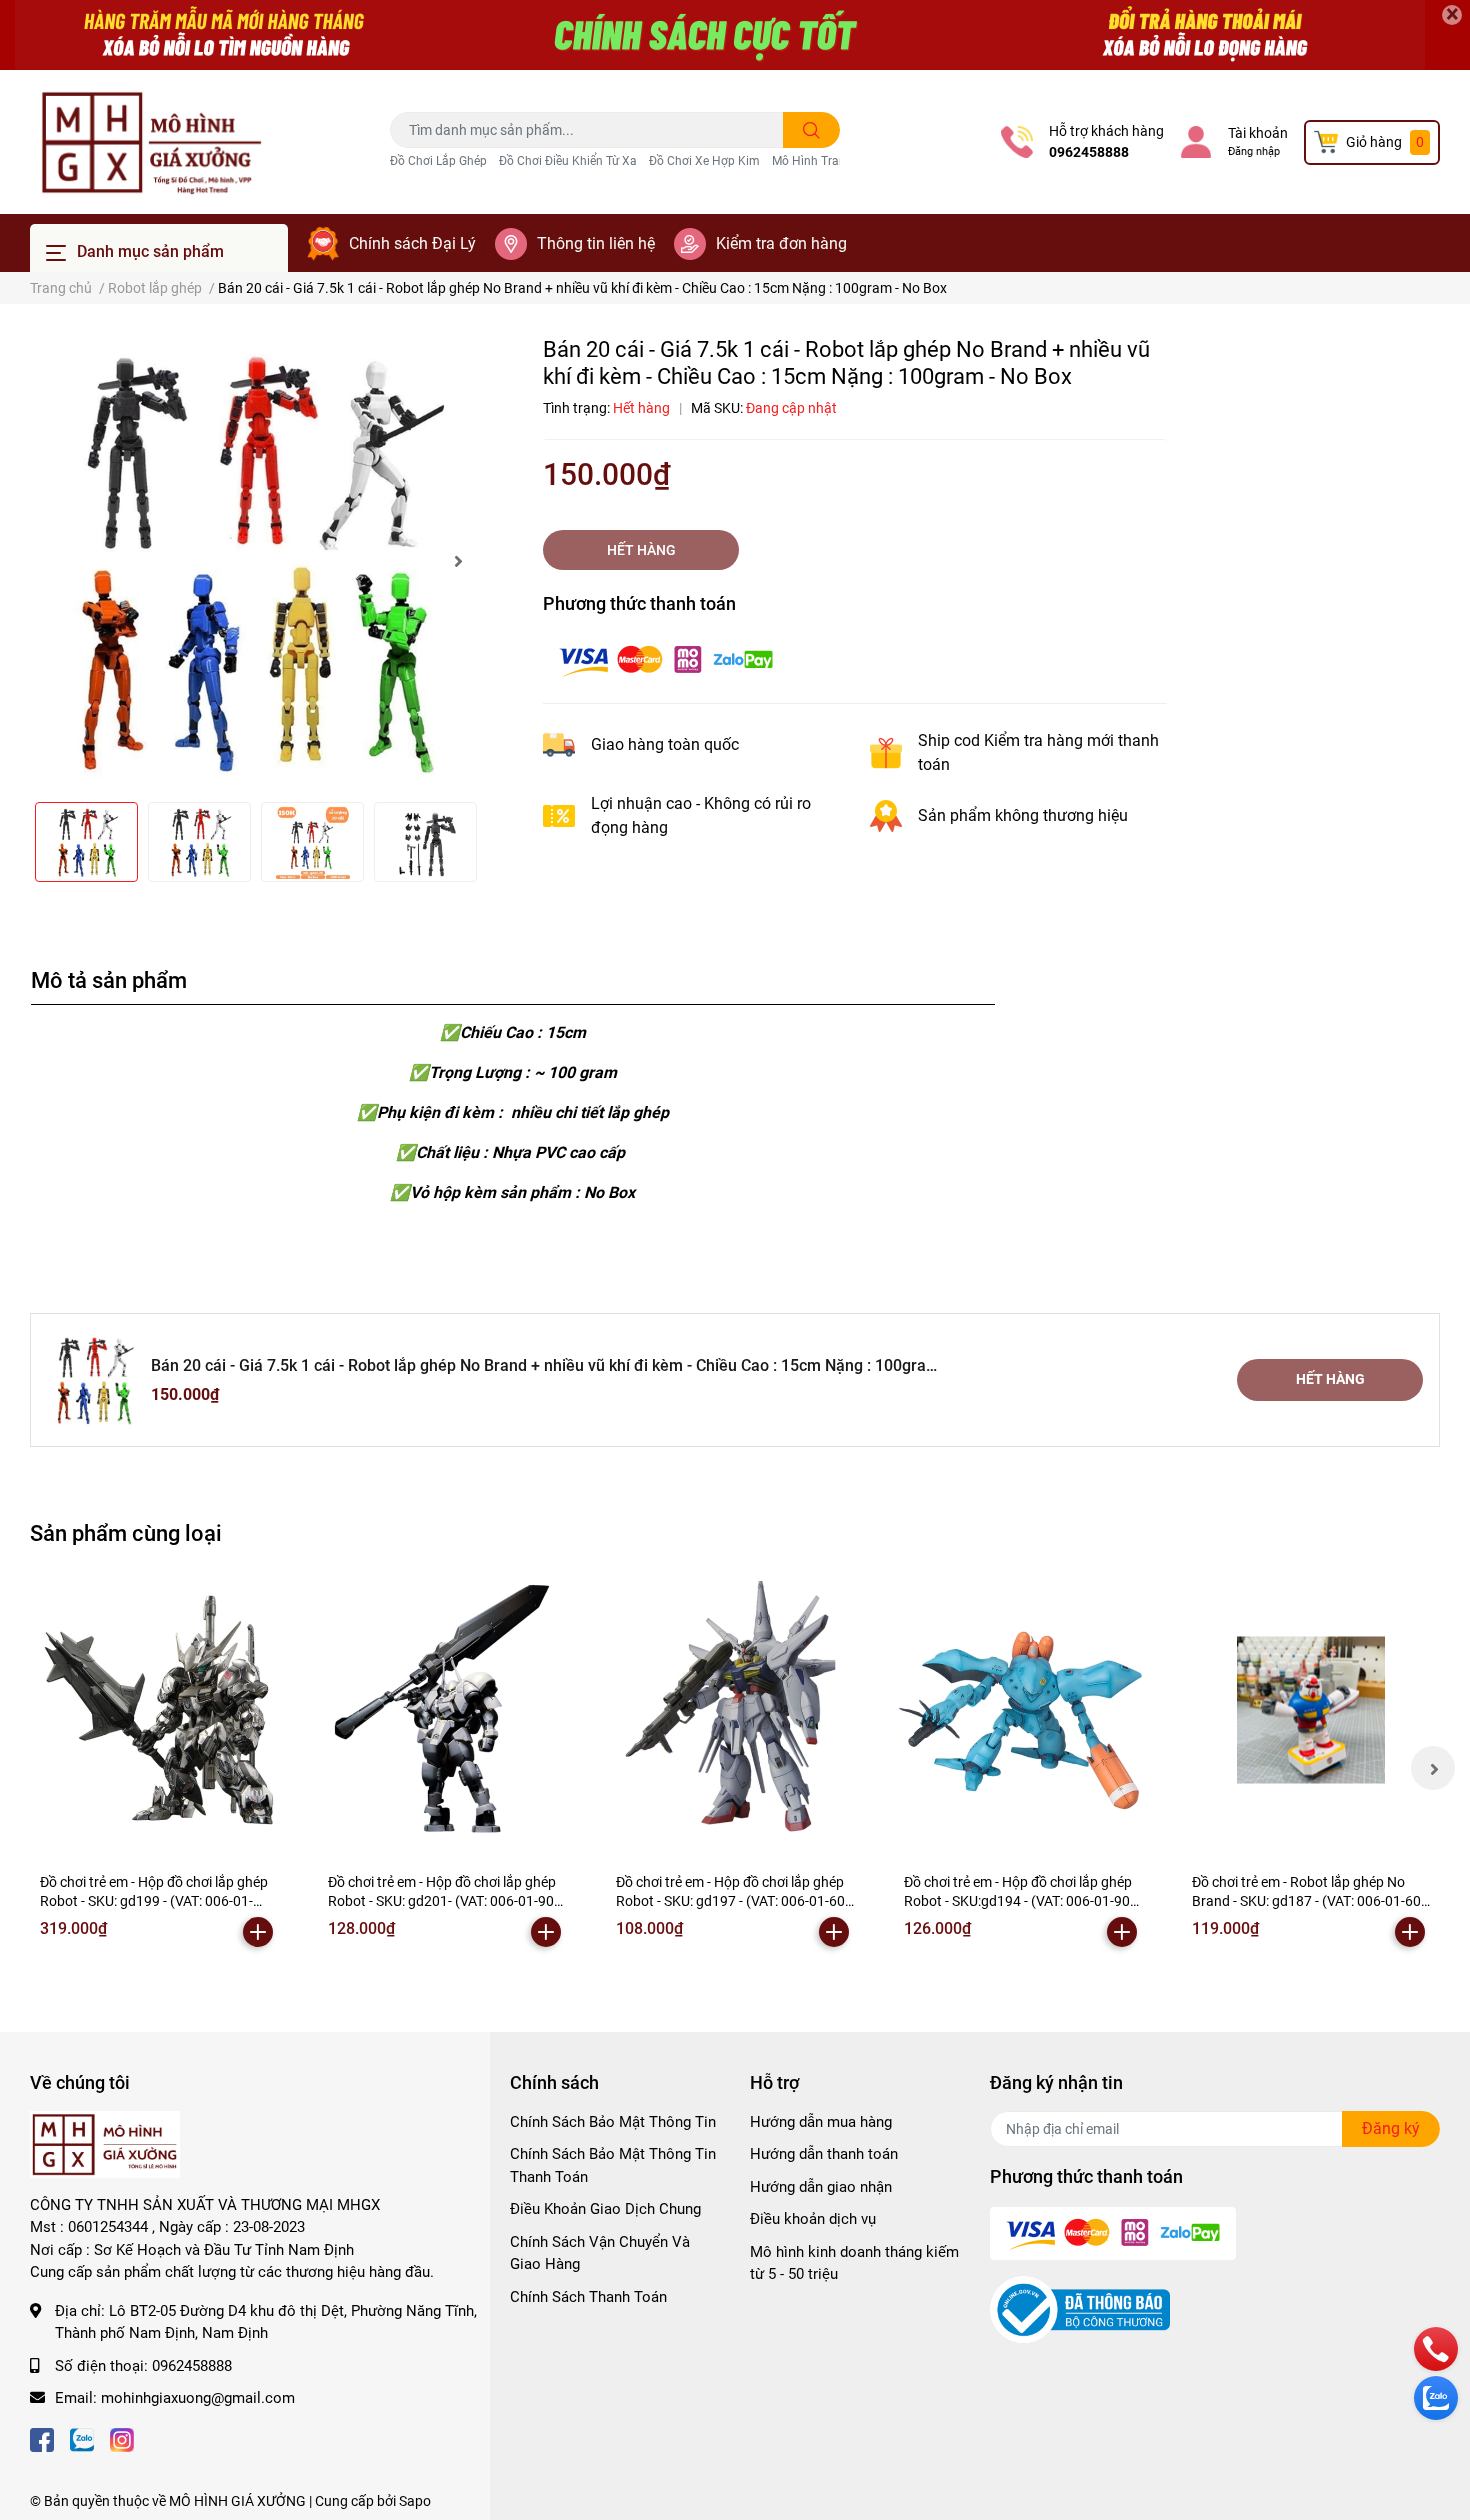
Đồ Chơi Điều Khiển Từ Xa (568, 161)
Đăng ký (1391, 2128)
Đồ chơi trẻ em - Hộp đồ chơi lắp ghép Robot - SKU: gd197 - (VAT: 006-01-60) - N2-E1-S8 (733, 1901)
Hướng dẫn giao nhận (821, 2187)
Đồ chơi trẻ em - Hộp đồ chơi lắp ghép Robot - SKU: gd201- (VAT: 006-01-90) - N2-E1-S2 (447, 1901)
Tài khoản (1258, 133)
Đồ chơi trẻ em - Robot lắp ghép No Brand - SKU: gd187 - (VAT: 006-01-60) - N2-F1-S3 (1309, 1901)
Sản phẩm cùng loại (126, 1533)
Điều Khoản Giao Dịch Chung (605, 2209)
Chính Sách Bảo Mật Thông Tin (613, 2122)
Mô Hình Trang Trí (821, 161)
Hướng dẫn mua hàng (821, 2122)
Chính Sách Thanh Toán (588, 2297)
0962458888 (1089, 152)
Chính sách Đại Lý (412, 243)
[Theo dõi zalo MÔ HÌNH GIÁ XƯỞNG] (82, 2438)
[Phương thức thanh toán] (666, 658)
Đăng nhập (1254, 151)
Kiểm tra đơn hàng (781, 243)
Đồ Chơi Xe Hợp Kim (704, 161)
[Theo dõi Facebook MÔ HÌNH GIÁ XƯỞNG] (42, 2438)
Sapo (415, 2501)
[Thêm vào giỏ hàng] (258, 1932)
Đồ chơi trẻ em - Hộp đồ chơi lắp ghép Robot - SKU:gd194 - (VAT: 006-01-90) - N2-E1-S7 (1023, 1901)
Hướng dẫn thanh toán (824, 2154)
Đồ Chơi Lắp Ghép (438, 161)
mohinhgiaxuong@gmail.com (198, 2398)
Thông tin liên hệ (596, 243)
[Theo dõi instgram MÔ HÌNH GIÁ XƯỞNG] (122, 2438)
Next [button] (458, 561)
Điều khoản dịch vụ (813, 2219)
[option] (255, 561)
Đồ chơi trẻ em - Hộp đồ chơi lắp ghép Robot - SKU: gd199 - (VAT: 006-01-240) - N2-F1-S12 (154, 1901)
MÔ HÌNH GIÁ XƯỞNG (237, 2501)
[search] (811, 130)
